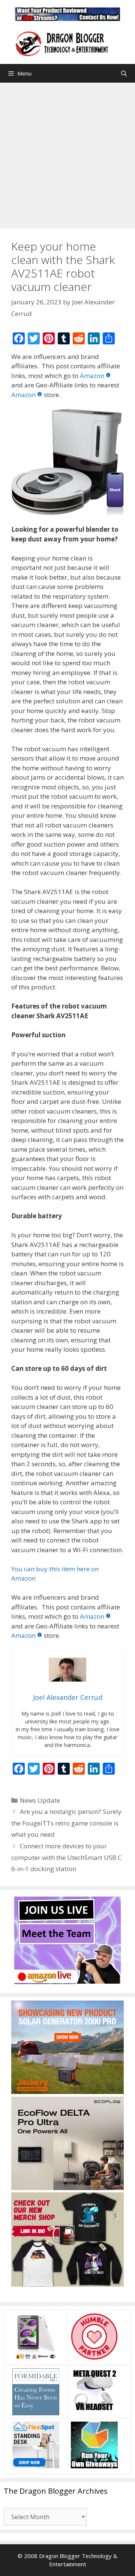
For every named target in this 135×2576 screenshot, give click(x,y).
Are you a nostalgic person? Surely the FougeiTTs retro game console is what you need (66, 1823)
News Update (40, 1800)
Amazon (92, 376)
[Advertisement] (67, 154)
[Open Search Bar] (124, 73)
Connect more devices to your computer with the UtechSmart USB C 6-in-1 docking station (66, 1857)
